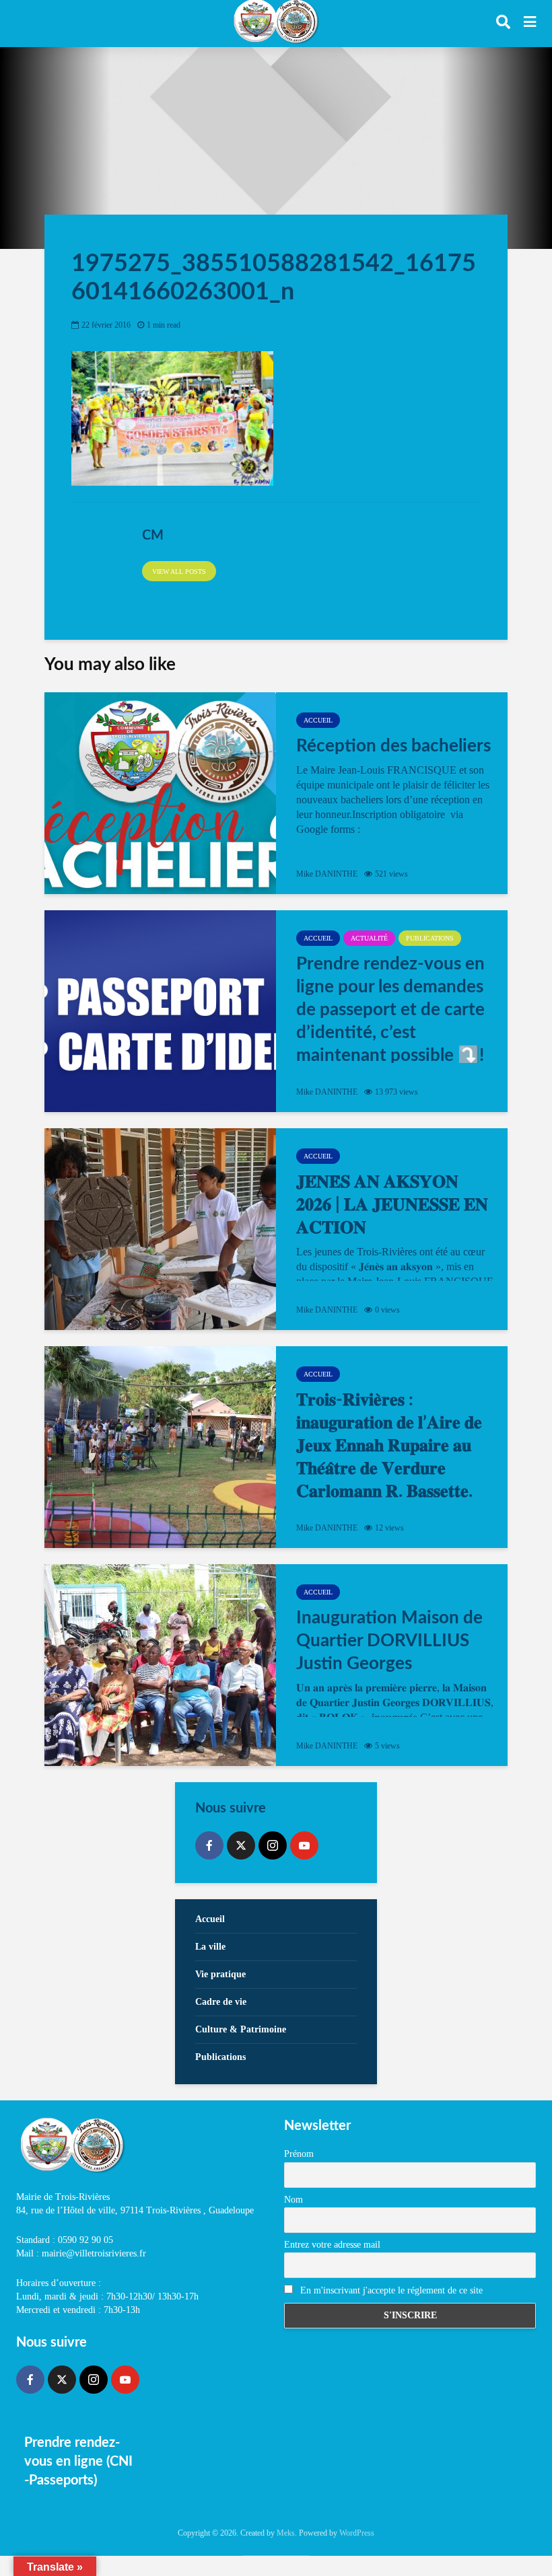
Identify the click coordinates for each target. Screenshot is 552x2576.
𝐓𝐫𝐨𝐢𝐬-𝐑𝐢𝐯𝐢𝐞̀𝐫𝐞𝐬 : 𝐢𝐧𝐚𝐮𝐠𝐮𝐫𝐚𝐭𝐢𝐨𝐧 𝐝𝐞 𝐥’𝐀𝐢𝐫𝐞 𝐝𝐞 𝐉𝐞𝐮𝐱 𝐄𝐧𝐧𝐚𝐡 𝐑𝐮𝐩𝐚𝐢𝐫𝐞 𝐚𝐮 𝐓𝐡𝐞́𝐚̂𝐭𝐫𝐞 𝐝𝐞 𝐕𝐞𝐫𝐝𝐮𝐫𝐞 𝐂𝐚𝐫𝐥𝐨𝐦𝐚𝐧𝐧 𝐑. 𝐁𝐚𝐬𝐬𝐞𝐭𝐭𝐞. (389, 1446)
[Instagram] (273, 1845)
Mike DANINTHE (327, 874)
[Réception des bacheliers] (160, 793)
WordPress (357, 2533)
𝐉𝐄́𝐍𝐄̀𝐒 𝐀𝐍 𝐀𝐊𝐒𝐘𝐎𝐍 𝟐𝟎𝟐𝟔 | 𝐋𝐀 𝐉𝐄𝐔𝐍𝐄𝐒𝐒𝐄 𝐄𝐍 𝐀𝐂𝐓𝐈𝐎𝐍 (392, 1205)
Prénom (299, 2154)
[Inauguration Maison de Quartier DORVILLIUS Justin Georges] (160, 1665)
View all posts (179, 572)
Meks (286, 2533)
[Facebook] (209, 1845)
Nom (294, 2200)
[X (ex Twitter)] (241, 1845)
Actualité (369, 938)
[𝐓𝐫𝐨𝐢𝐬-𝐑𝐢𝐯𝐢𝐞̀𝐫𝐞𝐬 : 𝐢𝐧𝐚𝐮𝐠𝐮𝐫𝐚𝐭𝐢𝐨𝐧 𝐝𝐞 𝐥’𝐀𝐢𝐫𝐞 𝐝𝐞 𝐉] (160, 1447)
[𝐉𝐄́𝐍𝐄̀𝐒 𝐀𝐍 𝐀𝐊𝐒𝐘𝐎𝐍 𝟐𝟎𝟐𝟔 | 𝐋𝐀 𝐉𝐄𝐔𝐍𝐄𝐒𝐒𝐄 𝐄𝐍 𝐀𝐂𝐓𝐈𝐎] (160, 1229)
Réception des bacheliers (393, 746)
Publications (430, 938)
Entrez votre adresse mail (332, 2245)
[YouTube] (304, 1845)
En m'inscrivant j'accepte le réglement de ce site (390, 2290)
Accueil (318, 720)
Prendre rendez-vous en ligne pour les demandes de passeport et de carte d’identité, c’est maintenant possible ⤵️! (390, 1010)
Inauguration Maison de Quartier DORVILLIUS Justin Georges (389, 1641)
